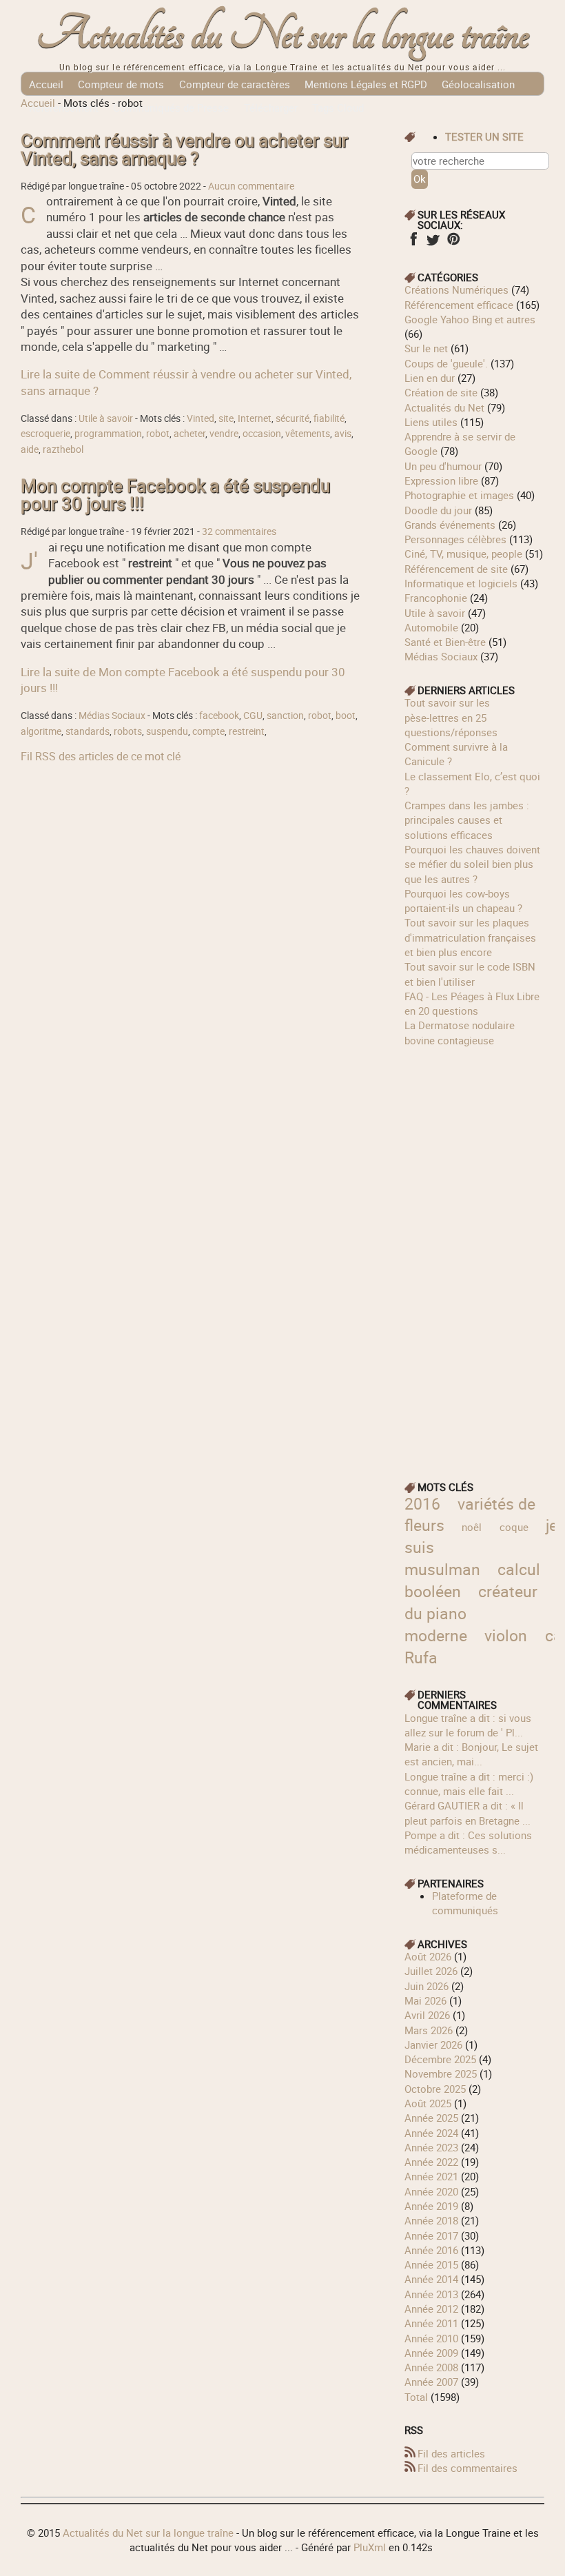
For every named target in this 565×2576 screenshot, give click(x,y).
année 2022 (431, 2162)
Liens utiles (431, 422)
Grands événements (450, 525)
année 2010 (431, 2338)
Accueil (46, 84)
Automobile (431, 627)
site (226, 418)
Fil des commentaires (468, 2468)
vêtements (308, 434)
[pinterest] (453, 243)
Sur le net (426, 348)
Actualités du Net (444, 407)
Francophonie (436, 598)
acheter (189, 434)
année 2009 (431, 2353)
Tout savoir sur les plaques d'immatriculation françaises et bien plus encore (470, 937)
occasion (262, 434)
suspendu (167, 731)
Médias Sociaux (112, 716)
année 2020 (431, 2191)
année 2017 (431, 2235)
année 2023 (431, 2147)
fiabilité (329, 418)
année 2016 (431, 2250)
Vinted (201, 418)
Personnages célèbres (455, 539)
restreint (247, 731)
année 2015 (431, 2264)
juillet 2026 (431, 1971)
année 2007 (431, 2382)
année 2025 (431, 2118)
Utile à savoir (106, 418)
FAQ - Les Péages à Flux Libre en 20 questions (472, 1003)
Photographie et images (459, 495)
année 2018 (431, 2220)
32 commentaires (239, 531)
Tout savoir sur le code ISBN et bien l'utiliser (470, 974)
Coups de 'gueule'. (446, 363)
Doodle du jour (438, 510)
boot (346, 716)
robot (158, 434)
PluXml (370, 2547)
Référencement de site (456, 569)
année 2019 (431, 2206)
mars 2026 (429, 2030)
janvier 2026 (433, 2045)
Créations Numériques (456, 290)
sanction (285, 716)
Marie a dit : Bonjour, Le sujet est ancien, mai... (471, 1754)
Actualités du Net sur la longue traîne (283, 35)
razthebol (63, 449)
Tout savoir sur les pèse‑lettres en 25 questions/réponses (451, 717)
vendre (224, 434)
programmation (108, 434)
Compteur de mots (121, 84)
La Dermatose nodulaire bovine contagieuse (460, 1032)
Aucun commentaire (251, 186)
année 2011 (431, 2323)
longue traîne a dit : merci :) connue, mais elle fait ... (469, 1784)
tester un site (484, 136)
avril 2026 (427, 2015)
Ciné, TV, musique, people (463, 554)
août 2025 (428, 2103)
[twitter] (433, 243)
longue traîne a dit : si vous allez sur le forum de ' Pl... (468, 1725)
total (418, 2397)
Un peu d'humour (443, 466)
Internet (255, 418)
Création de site (441, 392)
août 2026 (428, 1956)
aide (30, 449)
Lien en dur (430, 378)
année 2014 (431, 2279)
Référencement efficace (459, 305)
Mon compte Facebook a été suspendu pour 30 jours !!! (175, 495)
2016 (422, 1504)
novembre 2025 (441, 2073)
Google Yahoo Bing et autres (470, 319)
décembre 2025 (440, 2059)
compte (208, 731)
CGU (253, 716)
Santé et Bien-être (445, 642)
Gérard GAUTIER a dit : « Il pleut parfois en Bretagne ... (468, 1813)
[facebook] (413, 243)
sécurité (292, 418)
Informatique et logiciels (461, 583)
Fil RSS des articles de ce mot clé (101, 756)
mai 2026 (425, 2000)
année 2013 (431, 2294)
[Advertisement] (474, 1255)
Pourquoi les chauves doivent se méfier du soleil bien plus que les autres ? (472, 864)
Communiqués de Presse (171, 108)
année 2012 (431, 2309)
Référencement (64, 108)
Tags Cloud (338, 108)
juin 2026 (427, 1986)
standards (88, 731)
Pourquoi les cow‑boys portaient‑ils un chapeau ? (463, 901)
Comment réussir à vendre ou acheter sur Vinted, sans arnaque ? (184, 149)
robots (128, 731)
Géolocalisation (478, 84)
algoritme (41, 731)
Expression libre (441, 480)
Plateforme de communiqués (465, 1903)
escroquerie (45, 434)
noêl (472, 1527)
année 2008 (431, 2367)
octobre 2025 (435, 2089)
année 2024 (431, 2133)
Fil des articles (451, 2453)
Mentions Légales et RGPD (366, 84)
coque (514, 1527)
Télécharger (271, 108)
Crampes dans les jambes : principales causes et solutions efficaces (467, 820)
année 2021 (431, 2176)
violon (506, 1635)
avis (343, 434)
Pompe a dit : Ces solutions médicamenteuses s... (468, 1842)
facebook (219, 716)
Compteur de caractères (235, 84)
